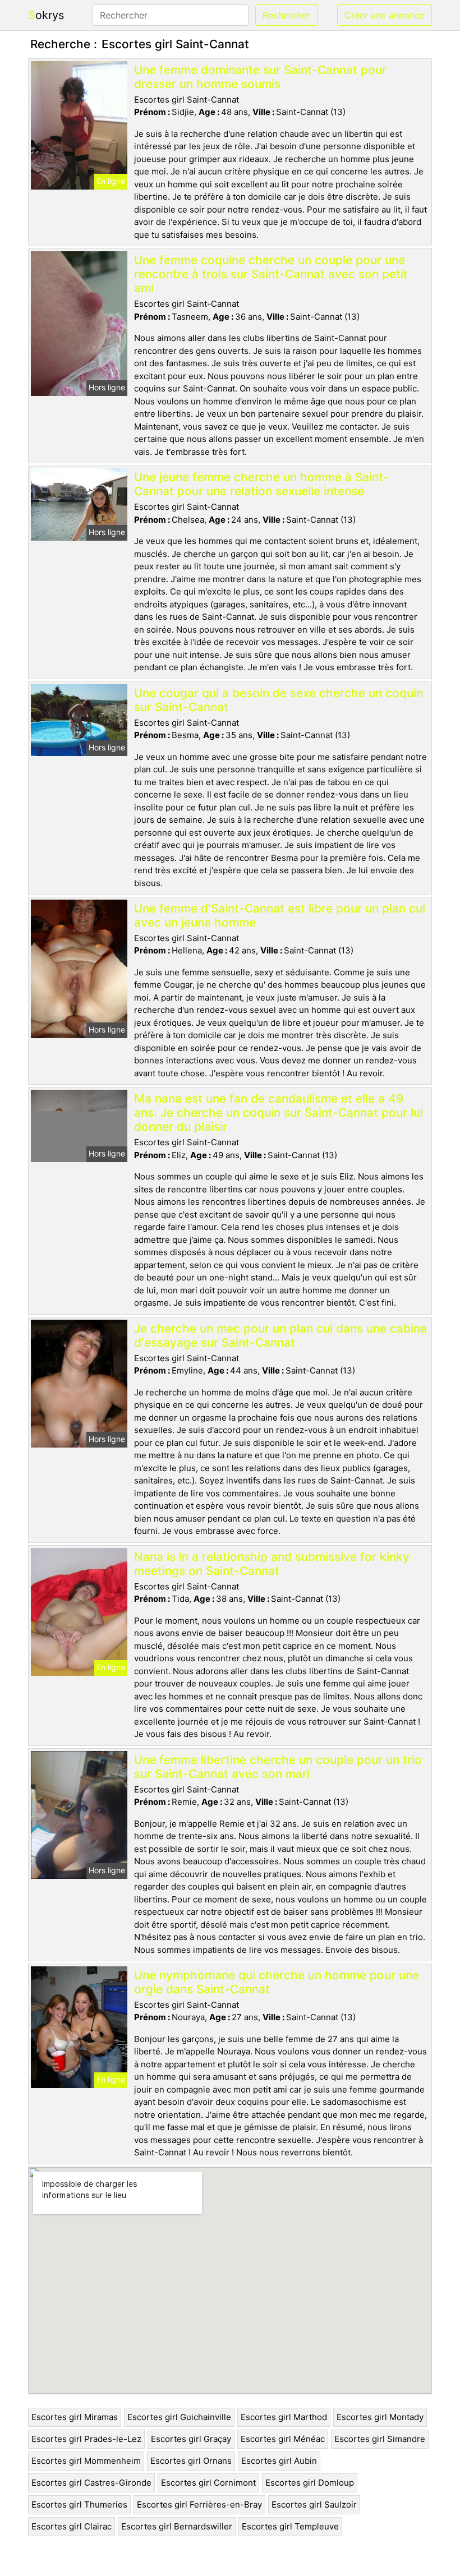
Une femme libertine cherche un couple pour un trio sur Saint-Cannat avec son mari (278, 1767)
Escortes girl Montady (380, 2417)
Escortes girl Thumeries (79, 2504)
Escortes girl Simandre (380, 2439)
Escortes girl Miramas (75, 2417)
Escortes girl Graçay (191, 2439)
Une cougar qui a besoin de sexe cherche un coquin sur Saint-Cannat (279, 700)
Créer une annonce (385, 15)
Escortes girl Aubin (279, 2461)
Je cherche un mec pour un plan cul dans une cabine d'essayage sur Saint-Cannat (280, 1335)
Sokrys (46, 15)
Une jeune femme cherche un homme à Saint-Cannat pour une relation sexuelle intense (261, 484)
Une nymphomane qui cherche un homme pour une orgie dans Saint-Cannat (277, 1982)
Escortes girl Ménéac (283, 2439)
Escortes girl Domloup (310, 2483)
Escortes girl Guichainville (179, 2417)
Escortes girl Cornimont (208, 2483)
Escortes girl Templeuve (290, 2526)
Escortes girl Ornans (191, 2461)
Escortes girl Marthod (284, 2417)
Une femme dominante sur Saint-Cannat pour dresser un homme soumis (260, 77)
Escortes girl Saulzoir (314, 2504)
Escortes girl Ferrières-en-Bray (199, 2504)
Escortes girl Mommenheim (86, 2461)
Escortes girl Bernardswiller (177, 2526)
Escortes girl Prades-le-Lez (86, 2439)
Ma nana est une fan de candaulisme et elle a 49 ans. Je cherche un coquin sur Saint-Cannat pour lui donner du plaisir (279, 1112)
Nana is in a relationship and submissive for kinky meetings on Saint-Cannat (272, 1564)
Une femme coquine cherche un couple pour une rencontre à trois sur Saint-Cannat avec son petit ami (271, 274)
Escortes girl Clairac (72, 2526)
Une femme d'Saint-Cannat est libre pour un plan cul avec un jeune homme (280, 915)
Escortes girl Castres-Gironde (91, 2483)
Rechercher (286, 15)
